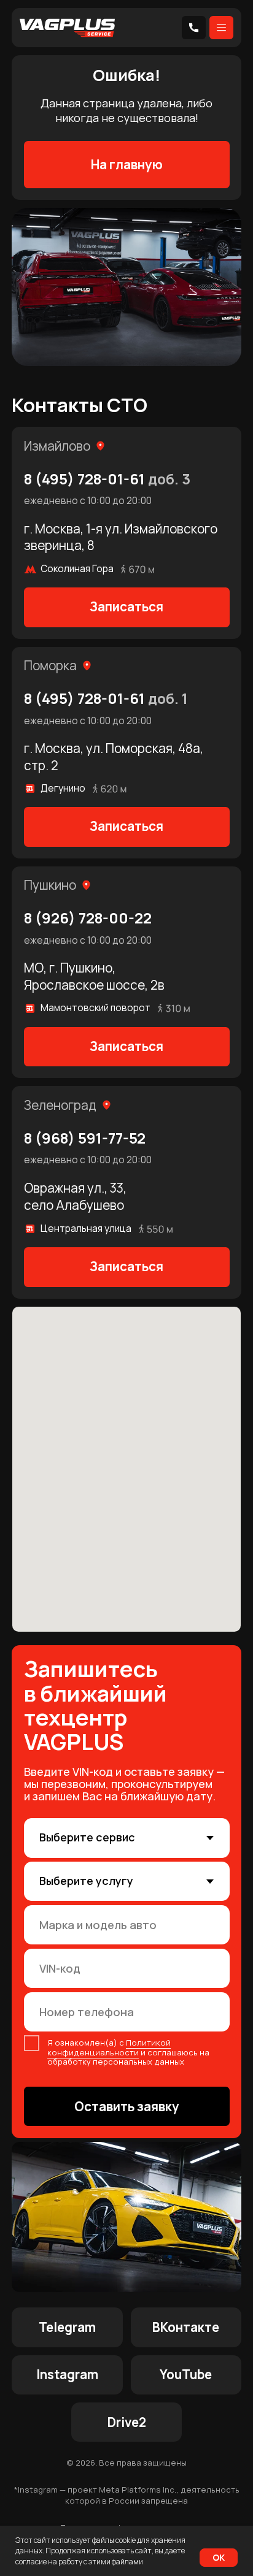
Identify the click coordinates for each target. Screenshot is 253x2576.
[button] (127, 607)
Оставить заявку (127, 2106)
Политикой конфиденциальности (109, 2047)
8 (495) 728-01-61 (107, 479)
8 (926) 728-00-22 (88, 918)
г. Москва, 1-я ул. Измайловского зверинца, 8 (121, 537)
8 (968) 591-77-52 (85, 1138)
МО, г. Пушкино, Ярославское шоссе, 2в (94, 976)
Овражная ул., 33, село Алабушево (75, 1196)
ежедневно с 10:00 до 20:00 (88, 501)
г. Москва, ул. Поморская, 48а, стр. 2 (114, 757)
